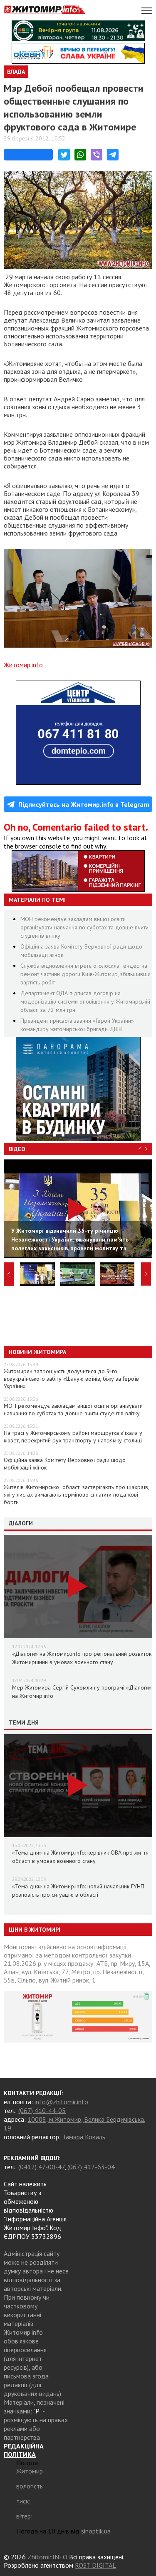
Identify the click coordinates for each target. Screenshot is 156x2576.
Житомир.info (23, 665)
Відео (17, 1149)
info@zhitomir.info (61, 2102)
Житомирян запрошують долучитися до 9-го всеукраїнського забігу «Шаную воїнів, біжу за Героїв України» (71, 1379)
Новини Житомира (37, 1352)
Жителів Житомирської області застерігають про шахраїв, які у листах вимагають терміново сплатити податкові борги (76, 1495)
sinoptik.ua (96, 2531)
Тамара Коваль (84, 2137)
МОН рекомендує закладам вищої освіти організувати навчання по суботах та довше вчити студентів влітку (84, 927)
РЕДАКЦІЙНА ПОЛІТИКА (24, 2450)
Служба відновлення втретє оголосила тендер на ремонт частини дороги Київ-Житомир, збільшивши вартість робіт (85, 974)
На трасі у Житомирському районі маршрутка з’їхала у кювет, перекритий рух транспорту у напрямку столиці (73, 1437)
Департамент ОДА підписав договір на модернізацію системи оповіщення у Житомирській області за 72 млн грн (85, 1001)
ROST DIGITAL (95, 2565)
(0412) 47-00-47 (41, 2167)
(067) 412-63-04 (91, 2167)
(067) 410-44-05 (42, 2110)
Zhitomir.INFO (47, 2557)
